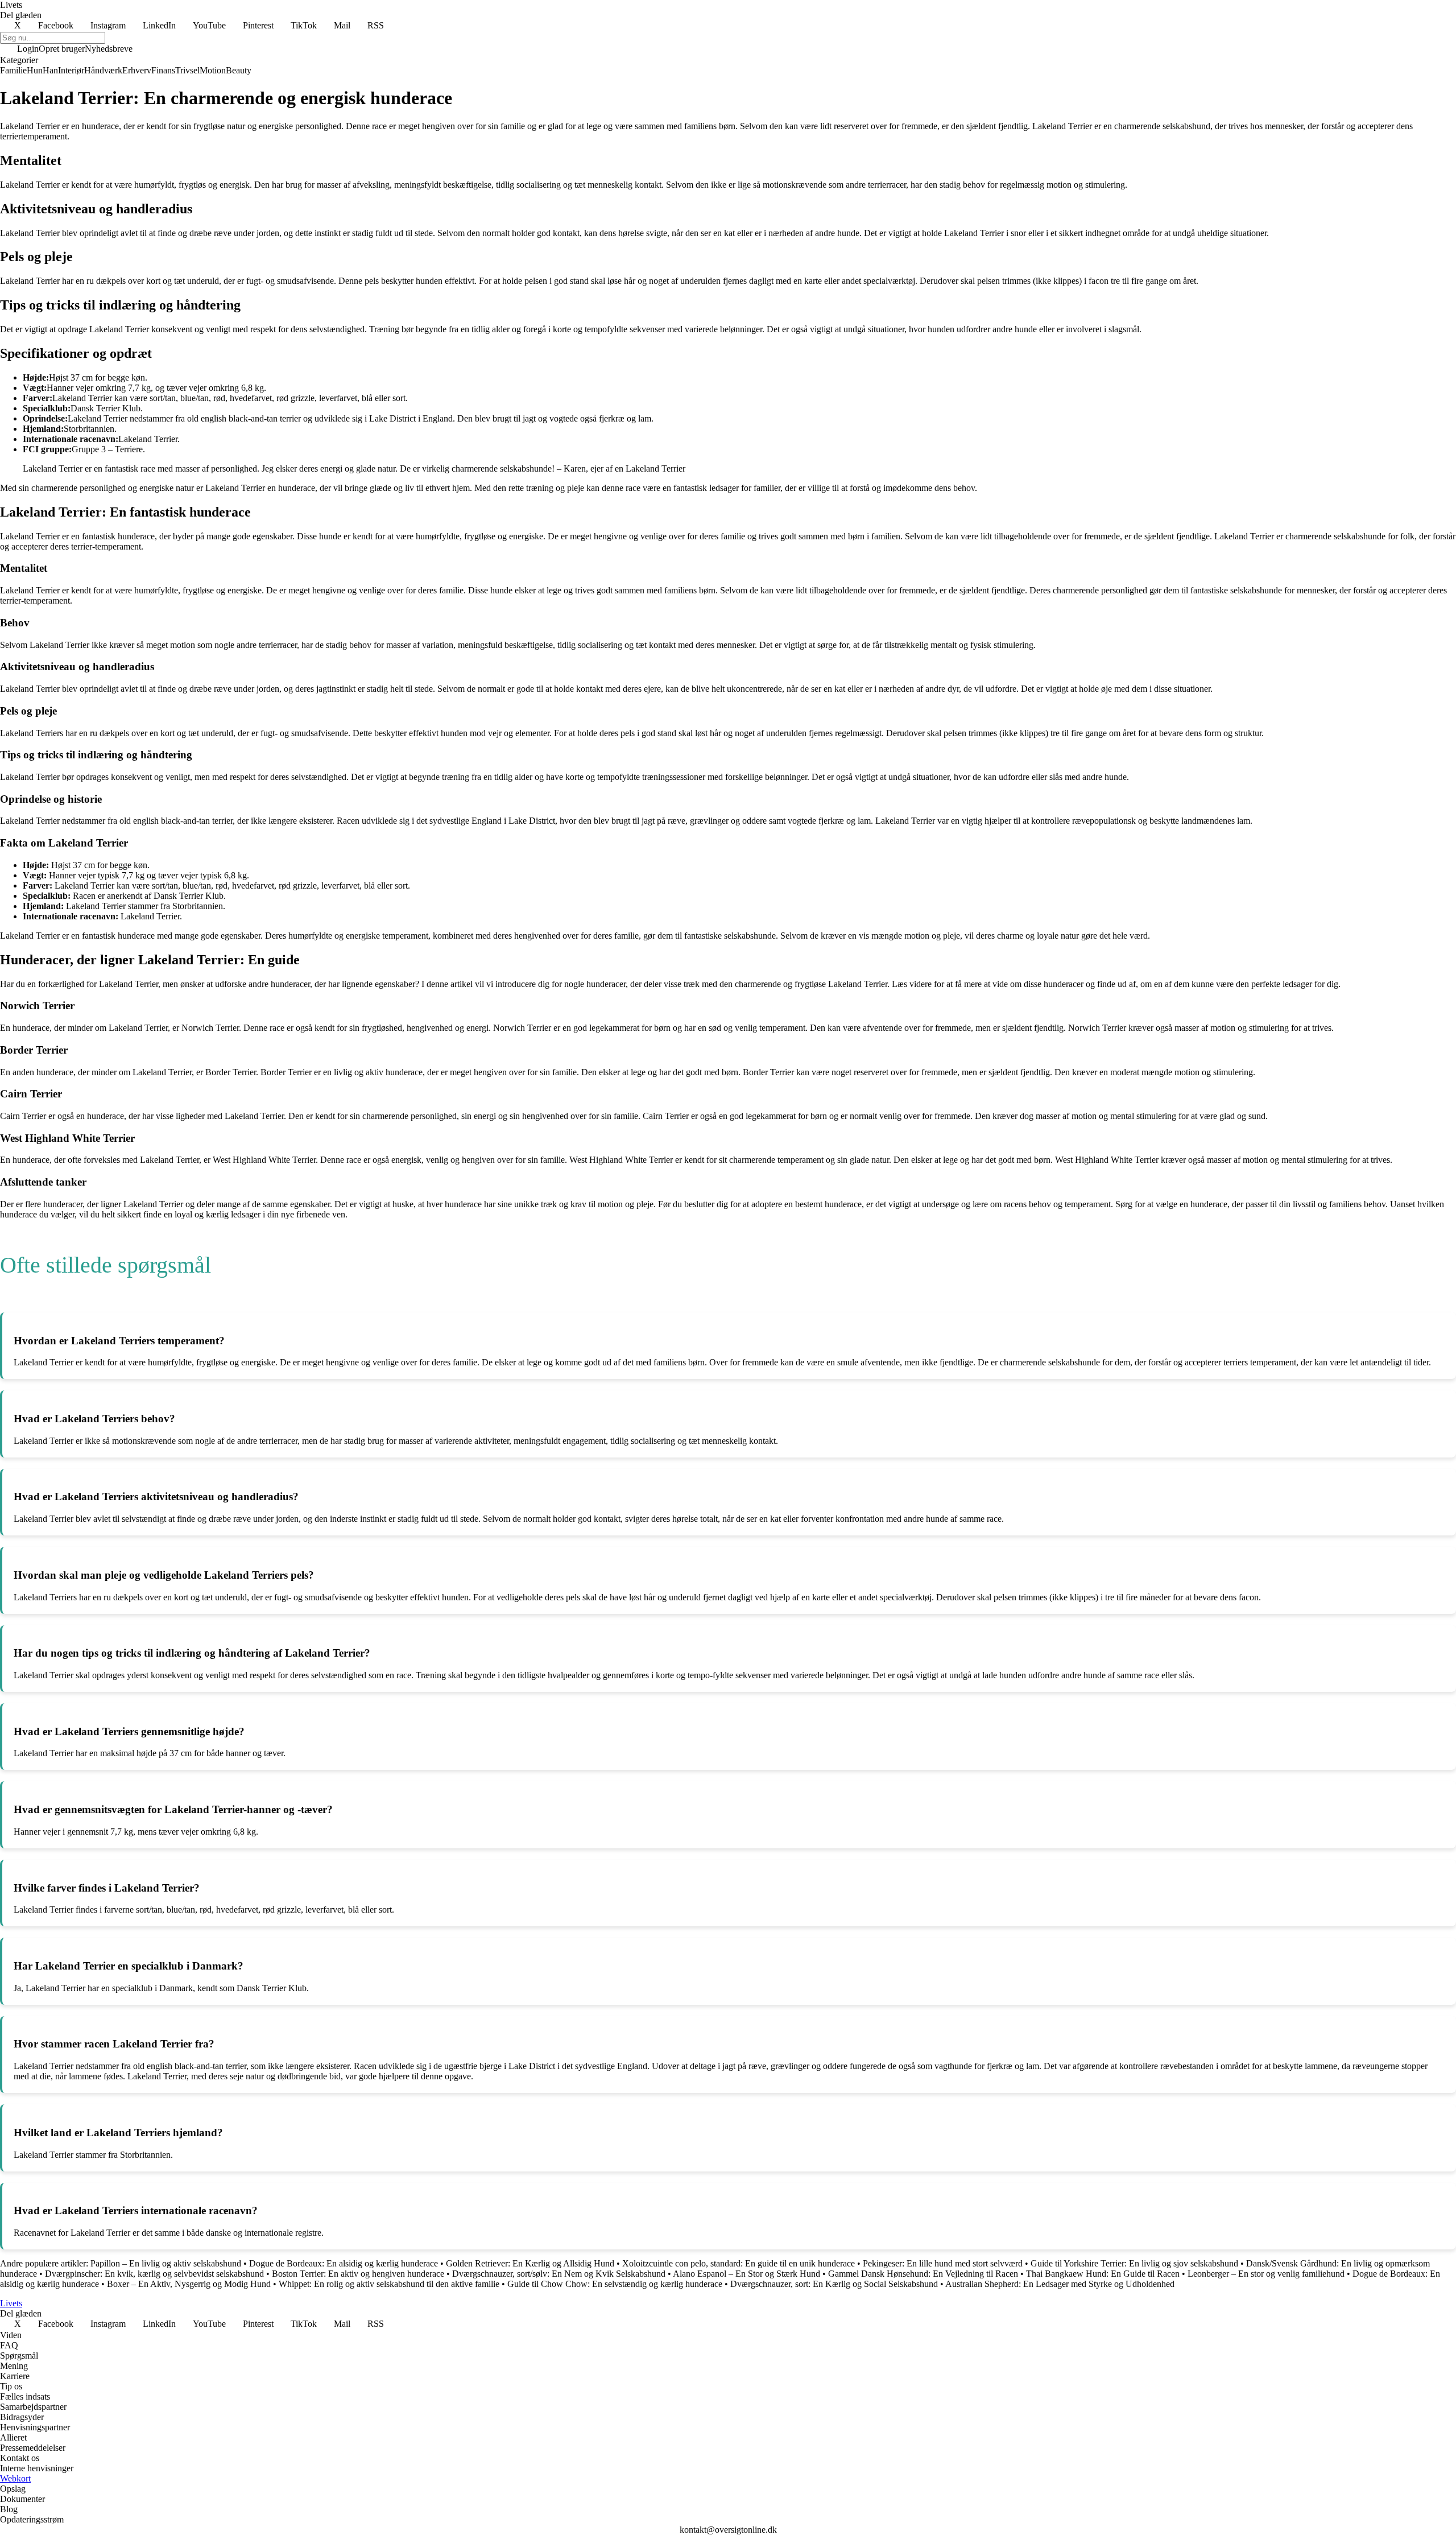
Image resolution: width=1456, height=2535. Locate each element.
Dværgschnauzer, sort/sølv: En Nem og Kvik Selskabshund (559, 2274)
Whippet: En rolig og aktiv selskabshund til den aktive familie (389, 2284)
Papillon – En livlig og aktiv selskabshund (166, 2263)
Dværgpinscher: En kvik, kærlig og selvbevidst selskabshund (154, 2274)
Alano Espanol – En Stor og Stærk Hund (746, 2274)
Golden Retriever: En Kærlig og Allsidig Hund (530, 2263)
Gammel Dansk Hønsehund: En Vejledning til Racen (923, 2274)
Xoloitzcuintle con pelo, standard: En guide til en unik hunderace (739, 2263)
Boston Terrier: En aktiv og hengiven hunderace (358, 2274)
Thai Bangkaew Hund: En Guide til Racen (1103, 2274)
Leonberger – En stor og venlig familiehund (1266, 2274)
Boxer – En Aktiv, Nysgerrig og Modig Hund (189, 2284)
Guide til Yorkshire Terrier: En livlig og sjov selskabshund (1134, 2263)
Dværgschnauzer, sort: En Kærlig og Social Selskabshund (834, 2284)
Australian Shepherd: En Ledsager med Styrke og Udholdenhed (1060, 2284)
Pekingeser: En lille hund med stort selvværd (943, 2263)
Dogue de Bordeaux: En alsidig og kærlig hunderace (344, 2263)
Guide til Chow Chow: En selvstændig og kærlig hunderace (615, 2284)
